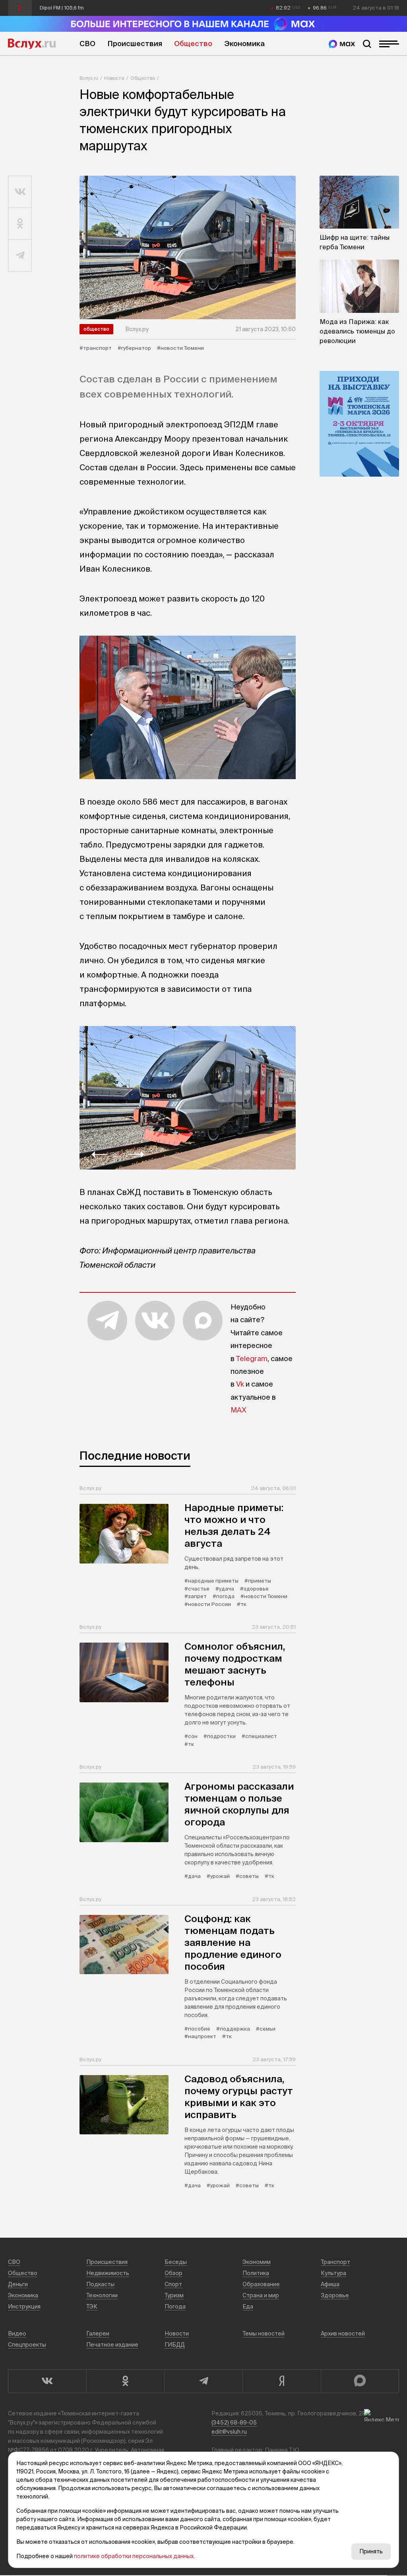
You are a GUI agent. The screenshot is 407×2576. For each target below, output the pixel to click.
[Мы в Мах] (342, 44)
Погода (175, 2306)
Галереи (98, 2334)
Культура (333, 2273)
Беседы (176, 2262)
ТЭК (92, 2306)
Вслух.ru (32, 44)
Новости (114, 78)
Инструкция (24, 2306)
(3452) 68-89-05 (234, 2423)
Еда (248, 2306)
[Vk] (47, 2381)
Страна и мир (261, 2295)
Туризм (174, 2295)
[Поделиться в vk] (20, 192)
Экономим (257, 2262)
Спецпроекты (27, 2345)
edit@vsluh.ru (229, 2432)
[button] (99, 1154)
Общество (193, 44)
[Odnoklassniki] (125, 2381)
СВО (87, 44)
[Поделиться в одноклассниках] (20, 224)
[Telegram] (203, 2381)
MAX (238, 1410)
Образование (261, 2284)
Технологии (102, 2295)
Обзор (173, 2273)
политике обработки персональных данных (134, 2556)
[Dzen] (282, 2381)
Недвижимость (108, 2273)
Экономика (244, 44)
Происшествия (135, 44)
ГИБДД (175, 2345)
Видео (17, 2334)
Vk (240, 1384)
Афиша (330, 2284)
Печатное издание (112, 2345)
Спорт (173, 2284)
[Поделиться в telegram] (20, 256)
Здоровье (335, 2295)
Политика (256, 2273)
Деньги (18, 2284)
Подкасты (100, 2284)
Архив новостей (343, 2334)
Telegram (252, 1359)
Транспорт (335, 2262)
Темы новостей (264, 2334)
